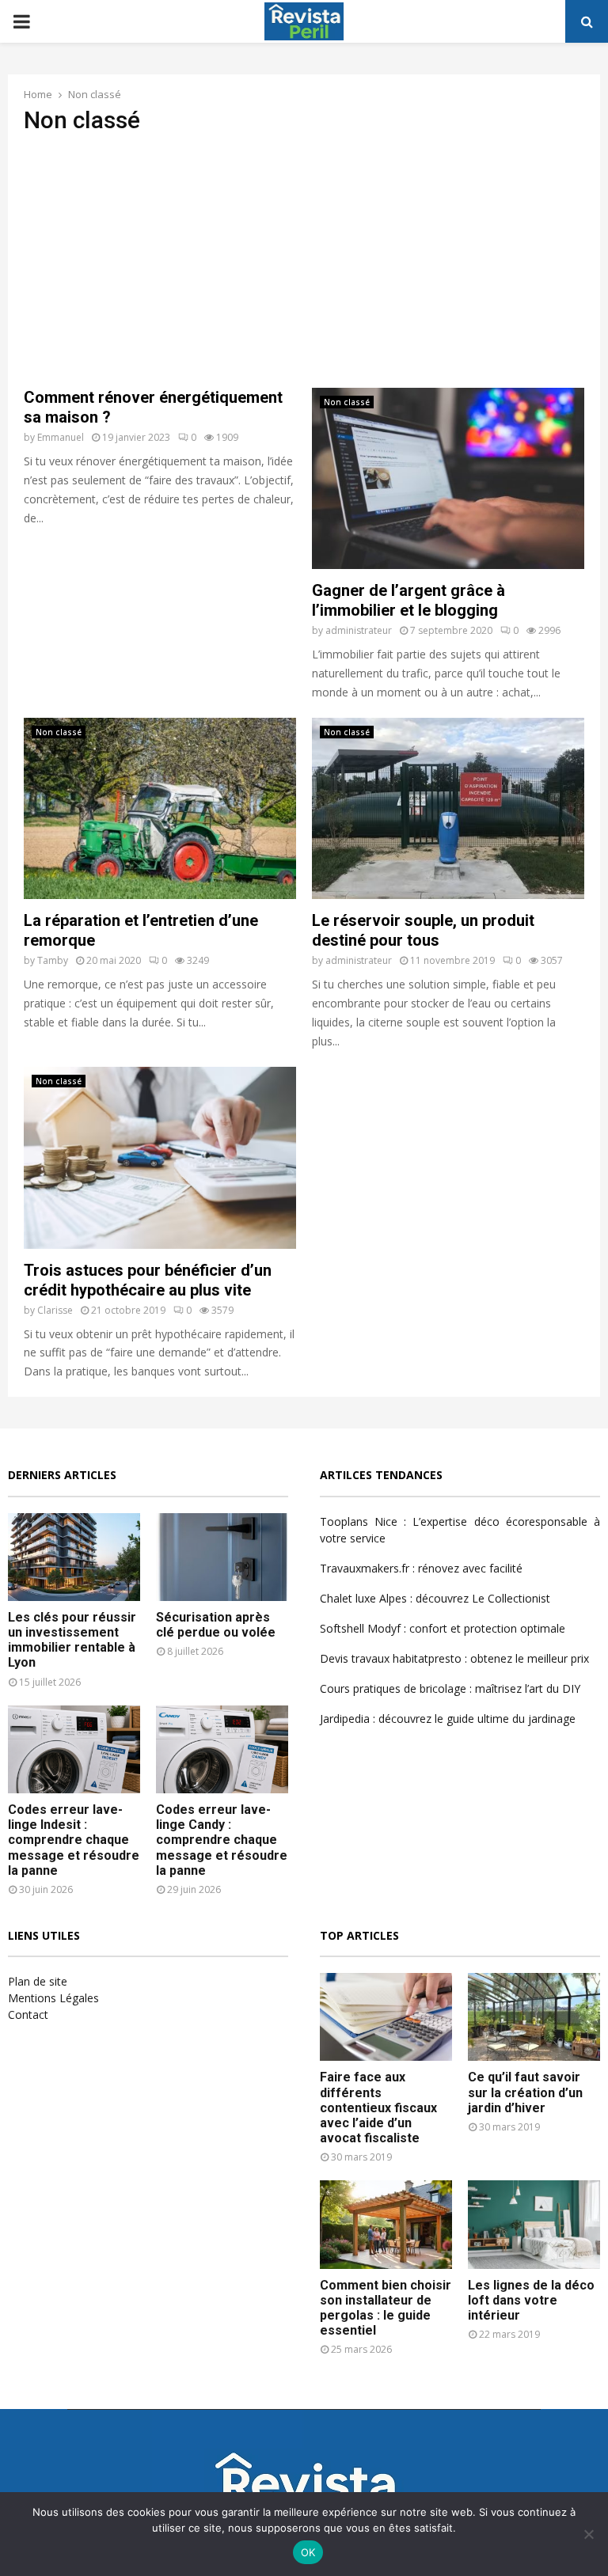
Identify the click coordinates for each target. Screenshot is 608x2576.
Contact (28, 2015)
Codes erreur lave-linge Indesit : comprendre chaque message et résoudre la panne (74, 1840)
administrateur (359, 630)
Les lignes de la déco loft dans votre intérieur (531, 2300)
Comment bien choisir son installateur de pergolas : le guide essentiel (386, 2308)
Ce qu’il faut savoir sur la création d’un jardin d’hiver (525, 2092)
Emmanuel (61, 437)
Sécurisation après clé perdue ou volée (216, 1625)
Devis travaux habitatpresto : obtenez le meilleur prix (454, 1658)
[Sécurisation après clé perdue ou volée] (222, 1557)
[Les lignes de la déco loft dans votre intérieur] (534, 2224)
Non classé (347, 402)
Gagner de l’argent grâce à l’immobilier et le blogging (408, 600)
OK (308, 2552)
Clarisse (55, 1310)
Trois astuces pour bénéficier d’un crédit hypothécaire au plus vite (148, 1280)
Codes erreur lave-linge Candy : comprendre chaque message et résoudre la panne (222, 1840)
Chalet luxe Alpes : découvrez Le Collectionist (435, 1598)
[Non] (588, 2534)
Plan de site (38, 1981)
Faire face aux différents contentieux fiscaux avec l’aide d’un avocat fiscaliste (378, 2107)
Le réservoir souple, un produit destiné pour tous (423, 930)
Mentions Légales (53, 1998)
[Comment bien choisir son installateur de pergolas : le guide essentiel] (386, 2224)
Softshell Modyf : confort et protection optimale (443, 1628)
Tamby (53, 960)
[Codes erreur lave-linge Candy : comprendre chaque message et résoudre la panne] (222, 1749)
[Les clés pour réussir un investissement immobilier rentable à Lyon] (74, 1557)
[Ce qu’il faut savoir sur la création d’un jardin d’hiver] (534, 2017)
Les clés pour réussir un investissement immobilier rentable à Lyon (72, 1640)
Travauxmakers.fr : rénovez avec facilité (421, 1568)
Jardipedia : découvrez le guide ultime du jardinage (448, 1719)
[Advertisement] (304, 261)
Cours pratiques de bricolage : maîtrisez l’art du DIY (450, 1688)
